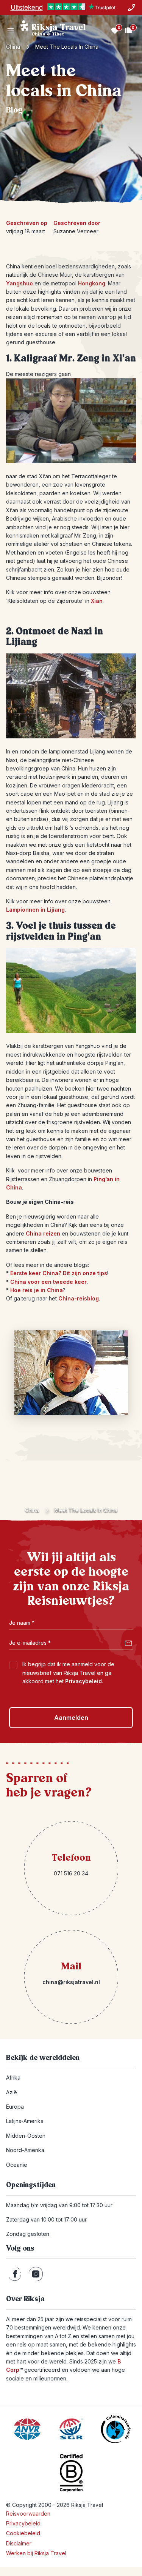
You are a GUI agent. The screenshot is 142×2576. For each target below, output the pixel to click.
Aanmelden (71, 1718)
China (13, 47)
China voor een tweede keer (48, 1282)
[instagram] (36, 2274)
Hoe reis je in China (37, 1290)
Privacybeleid (83, 1681)
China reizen (43, 1233)
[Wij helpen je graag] (131, 8)
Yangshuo (20, 283)
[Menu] (11, 30)
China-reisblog (79, 1298)
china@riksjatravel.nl (71, 1982)
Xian (97, 601)
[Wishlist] (115, 30)
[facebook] (15, 2274)
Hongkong (92, 283)
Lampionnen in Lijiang (35, 910)
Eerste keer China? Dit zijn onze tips (59, 1273)
